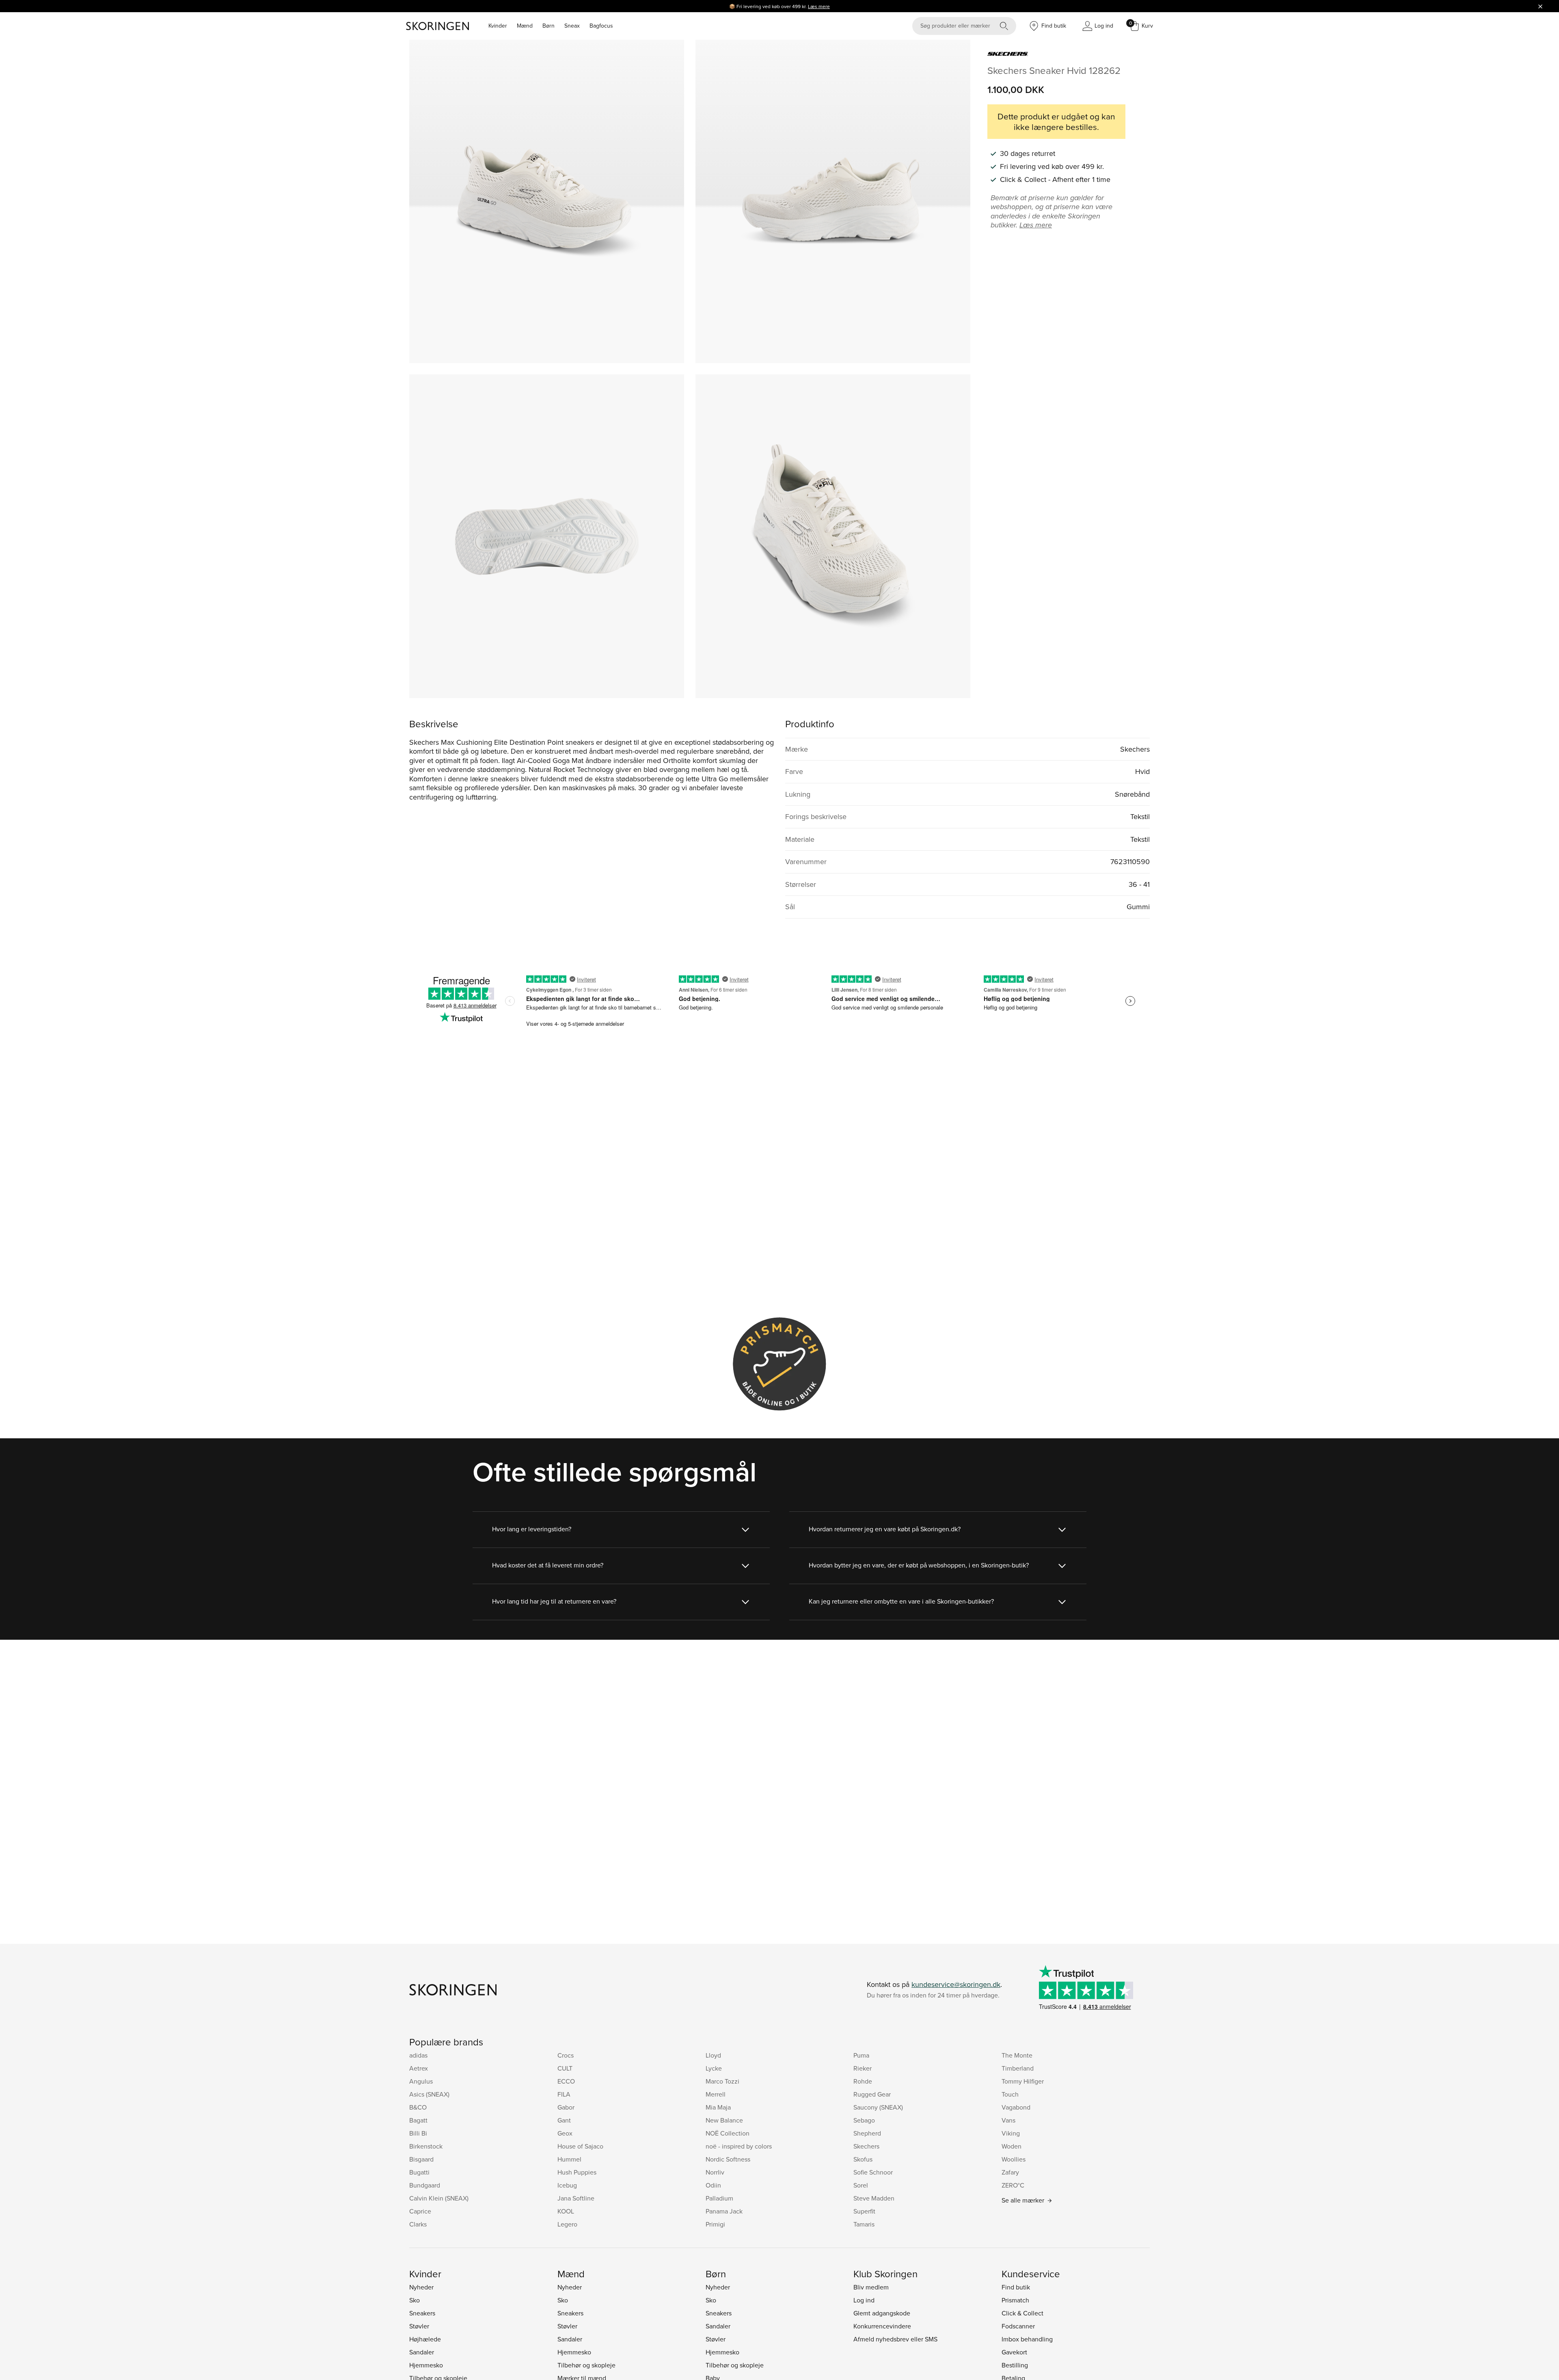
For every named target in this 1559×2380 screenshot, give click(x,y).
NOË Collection (728, 2133)
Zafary (1010, 2172)
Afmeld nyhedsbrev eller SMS (895, 2339)
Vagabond (1016, 2107)
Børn (548, 26)
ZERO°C (1013, 2185)
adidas (418, 2055)
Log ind (864, 2300)
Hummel (569, 2159)
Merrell (716, 2094)
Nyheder (421, 2287)
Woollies (1014, 2159)
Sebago (864, 2120)
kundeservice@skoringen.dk (956, 1984)
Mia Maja (718, 2107)
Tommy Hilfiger (1023, 2081)
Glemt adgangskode (882, 2313)
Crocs (566, 2055)
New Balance (724, 2120)
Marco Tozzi (722, 2081)
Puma (861, 2055)
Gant (564, 2120)
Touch (1010, 2094)
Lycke (714, 2068)
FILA (564, 2094)
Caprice (420, 2211)
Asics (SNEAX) (429, 2094)
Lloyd (713, 2055)
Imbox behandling (1027, 2339)
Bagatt (418, 2120)
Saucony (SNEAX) (878, 2107)
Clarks (418, 2224)
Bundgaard (425, 2185)
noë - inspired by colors (739, 2146)
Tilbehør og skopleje (586, 2365)
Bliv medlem (871, 2287)
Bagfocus (601, 26)
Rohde (863, 2081)
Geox (565, 2133)
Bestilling (1015, 2365)
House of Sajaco (580, 2146)
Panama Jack (724, 2211)
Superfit (864, 2211)
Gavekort (1014, 2352)
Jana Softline (576, 2198)
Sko (415, 2300)
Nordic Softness (728, 2159)
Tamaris (864, 2224)
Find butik (1016, 2287)
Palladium (719, 2198)
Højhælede (425, 2339)
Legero (567, 2224)
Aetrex (419, 2068)
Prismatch (1015, 2300)
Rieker (863, 2068)
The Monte (1017, 2055)
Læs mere (819, 6)
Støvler (419, 2326)
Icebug (567, 2185)
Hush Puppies (577, 2172)
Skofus (863, 2159)
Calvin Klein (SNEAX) (439, 2198)
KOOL (566, 2211)
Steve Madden (874, 2198)
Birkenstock (426, 2146)
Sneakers (422, 2313)
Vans (1008, 2120)
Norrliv (715, 2172)
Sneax (572, 26)
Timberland (1018, 2068)
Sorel (861, 2185)
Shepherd (867, 2133)
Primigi (715, 2224)
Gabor (566, 2107)
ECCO (566, 2081)
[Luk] (1540, 6)
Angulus (421, 2081)
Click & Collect (1022, 2313)
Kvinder (498, 26)
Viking (1011, 2133)
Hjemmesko (426, 2365)
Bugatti (419, 2172)
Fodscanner (1018, 2326)
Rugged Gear (872, 2094)
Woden (1012, 2146)
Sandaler (422, 2352)
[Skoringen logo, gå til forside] (437, 26)
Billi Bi (418, 2133)
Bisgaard (421, 2159)
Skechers (866, 2146)
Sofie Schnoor (873, 2172)
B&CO (418, 2107)
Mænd (525, 26)
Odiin (713, 2185)
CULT (565, 2068)
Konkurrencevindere (882, 2326)
